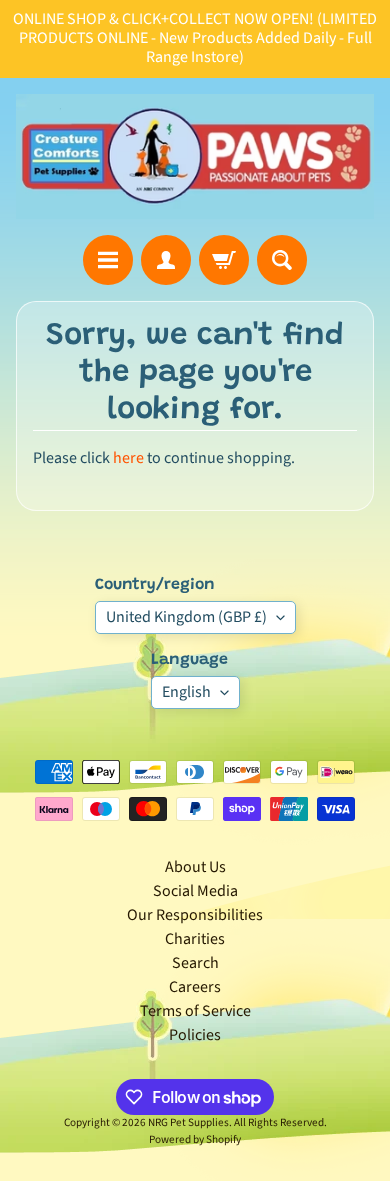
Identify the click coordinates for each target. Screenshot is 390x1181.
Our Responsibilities (195, 915)
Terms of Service (195, 1011)
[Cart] (224, 260)
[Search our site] (282, 260)
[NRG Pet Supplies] (195, 156)
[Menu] (108, 260)
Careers (195, 987)
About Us (195, 867)
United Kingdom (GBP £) (186, 617)
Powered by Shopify (195, 1139)
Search (195, 963)
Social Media (195, 891)
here (128, 458)
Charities (195, 939)
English (186, 692)
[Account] (166, 260)
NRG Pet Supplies (188, 1122)
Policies (195, 1035)
